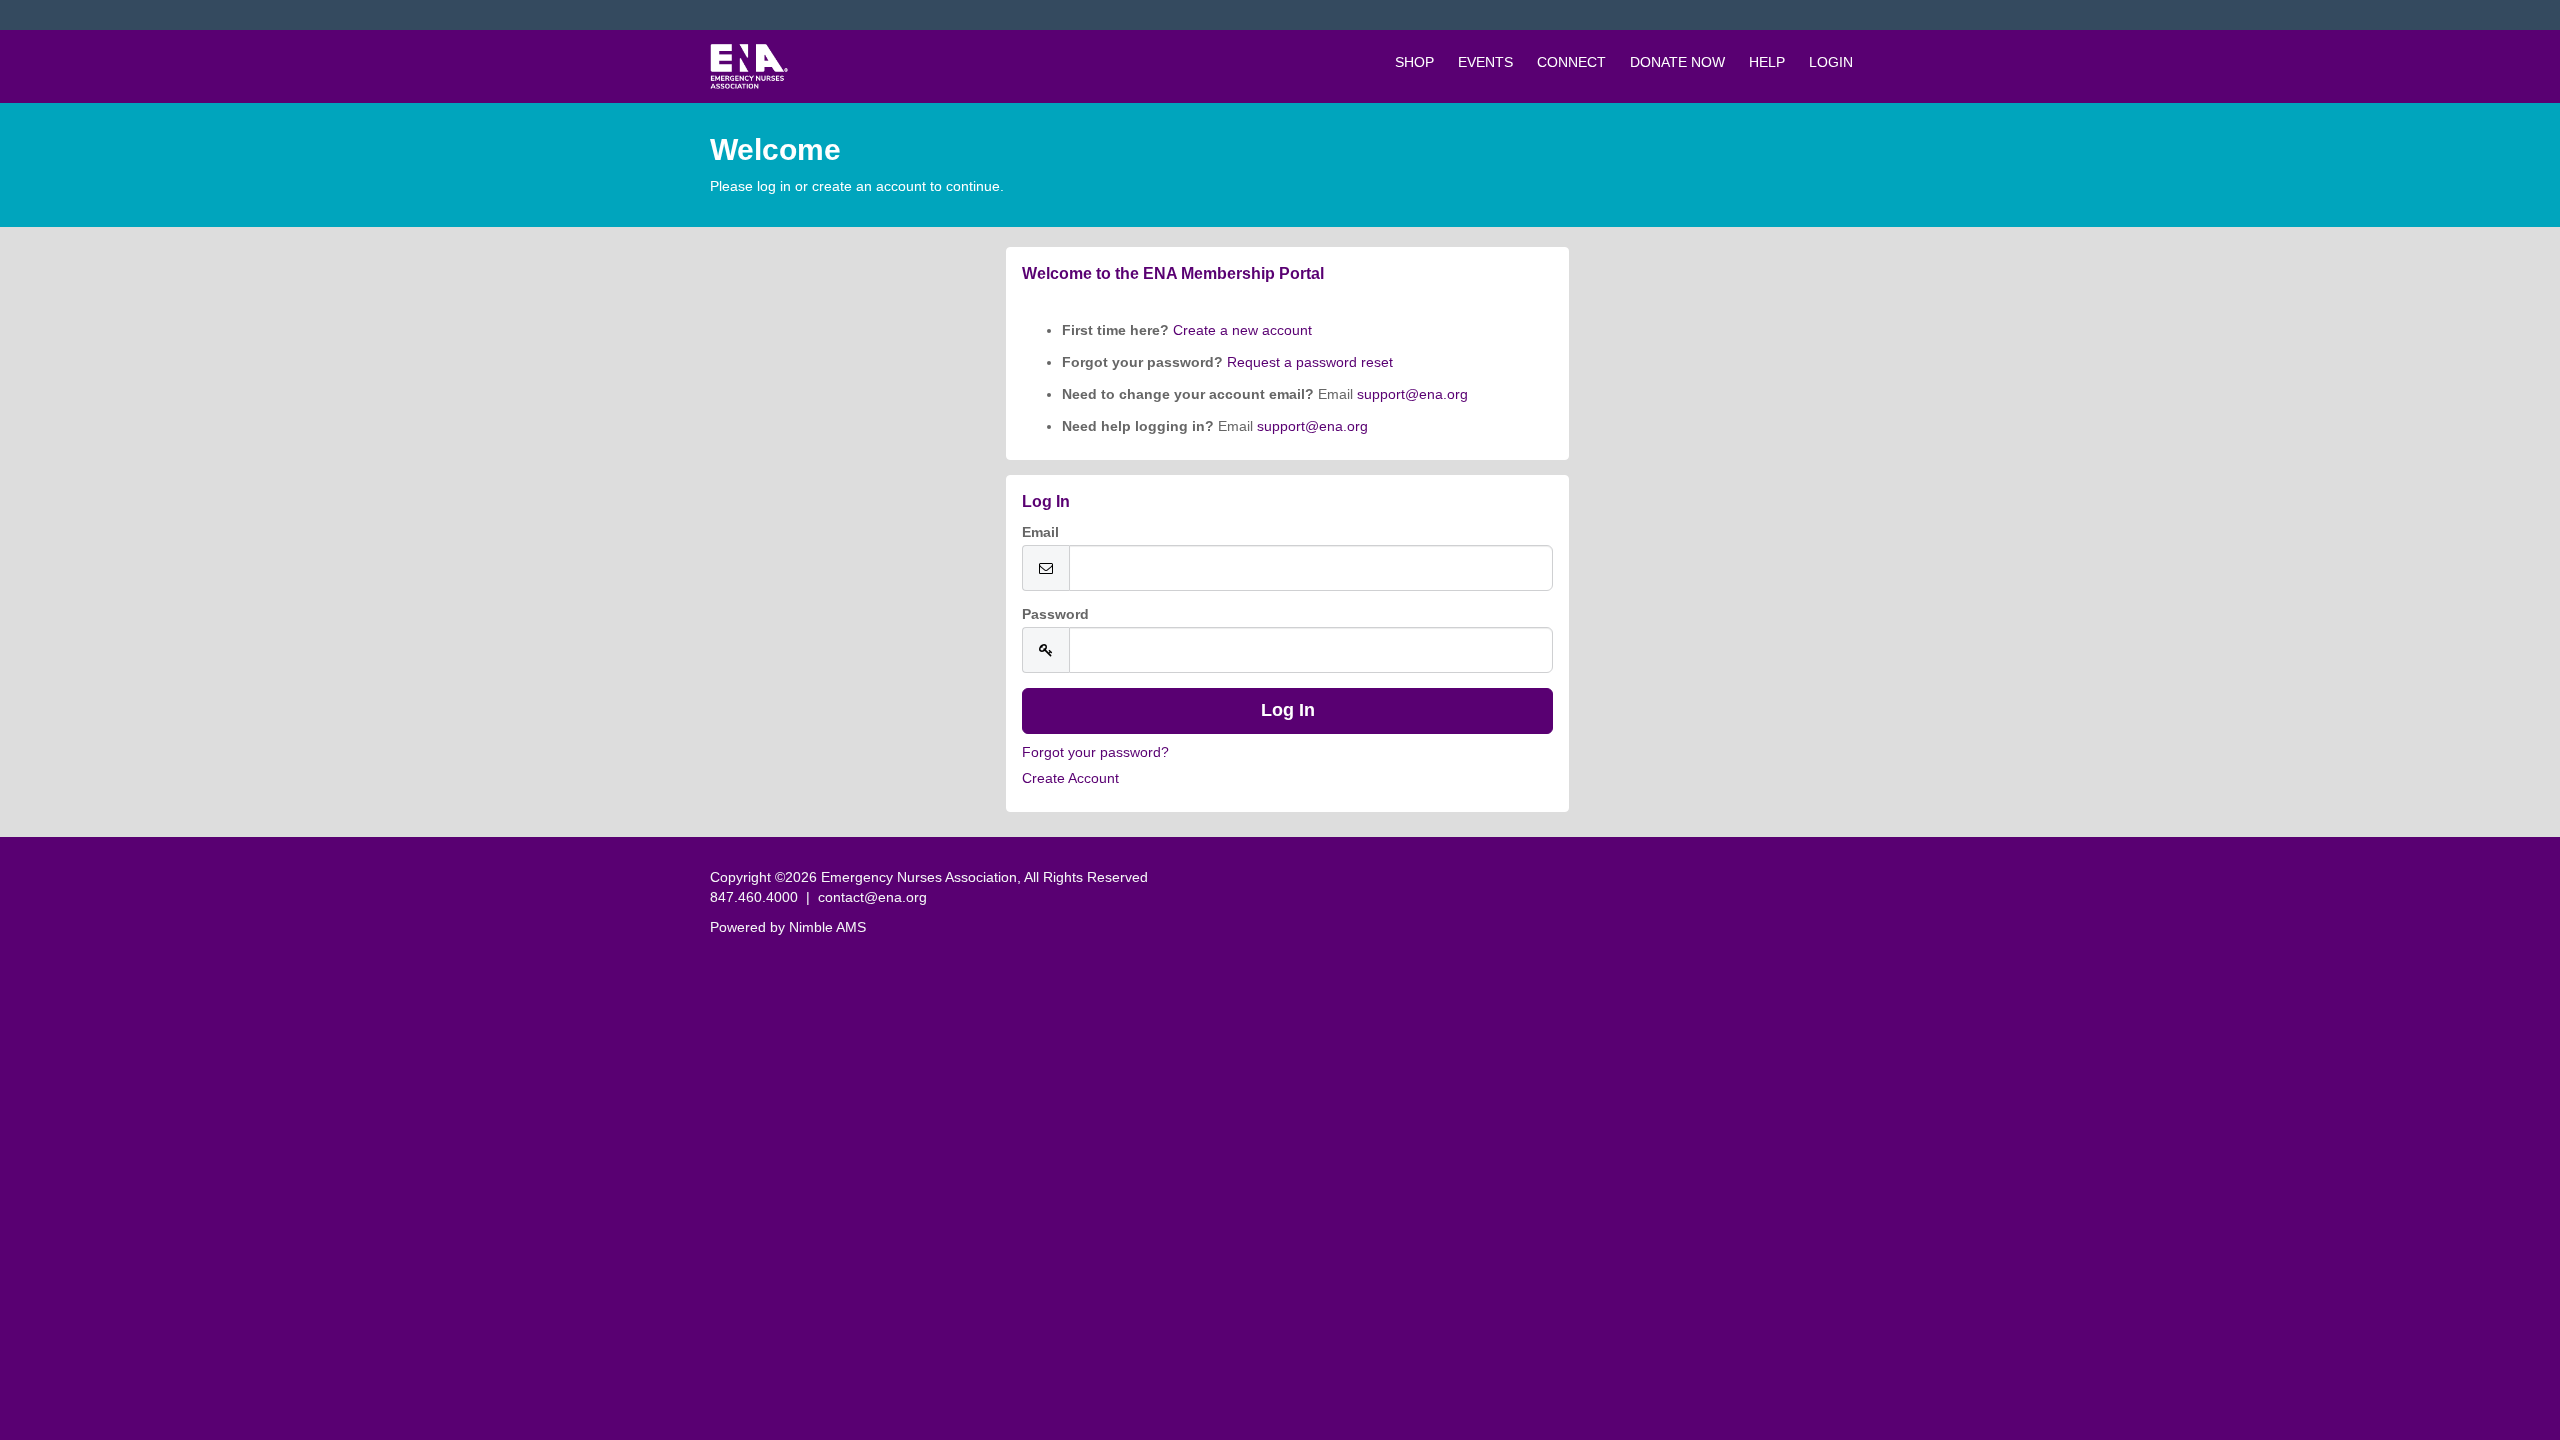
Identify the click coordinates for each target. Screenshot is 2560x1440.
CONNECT (1571, 62)
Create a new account (1240, 330)
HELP (1767, 62)
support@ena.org (1412, 394)
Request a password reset (1310, 362)
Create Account (1070, 778)
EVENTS (1485, 62)
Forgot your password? (1095, 752)
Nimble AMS (827, 927)
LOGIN (1831, 62)
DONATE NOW (1677, 62)
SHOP (1414, 62)
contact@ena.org (872, 897)
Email (1040, 532)
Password (1055, 614)
